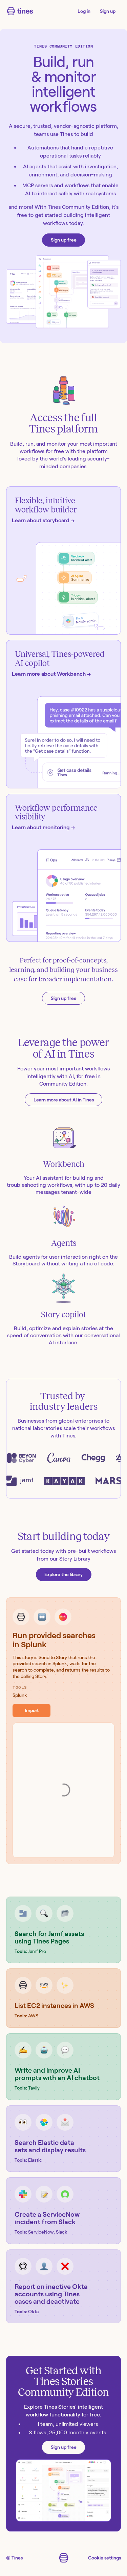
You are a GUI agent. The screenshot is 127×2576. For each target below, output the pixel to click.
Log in (84, 11)
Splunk (20, 1695)
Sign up (108, 11)
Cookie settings (104, 2558)
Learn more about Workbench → (51, 674)
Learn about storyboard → (43, 520)
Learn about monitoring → (44, 827)
